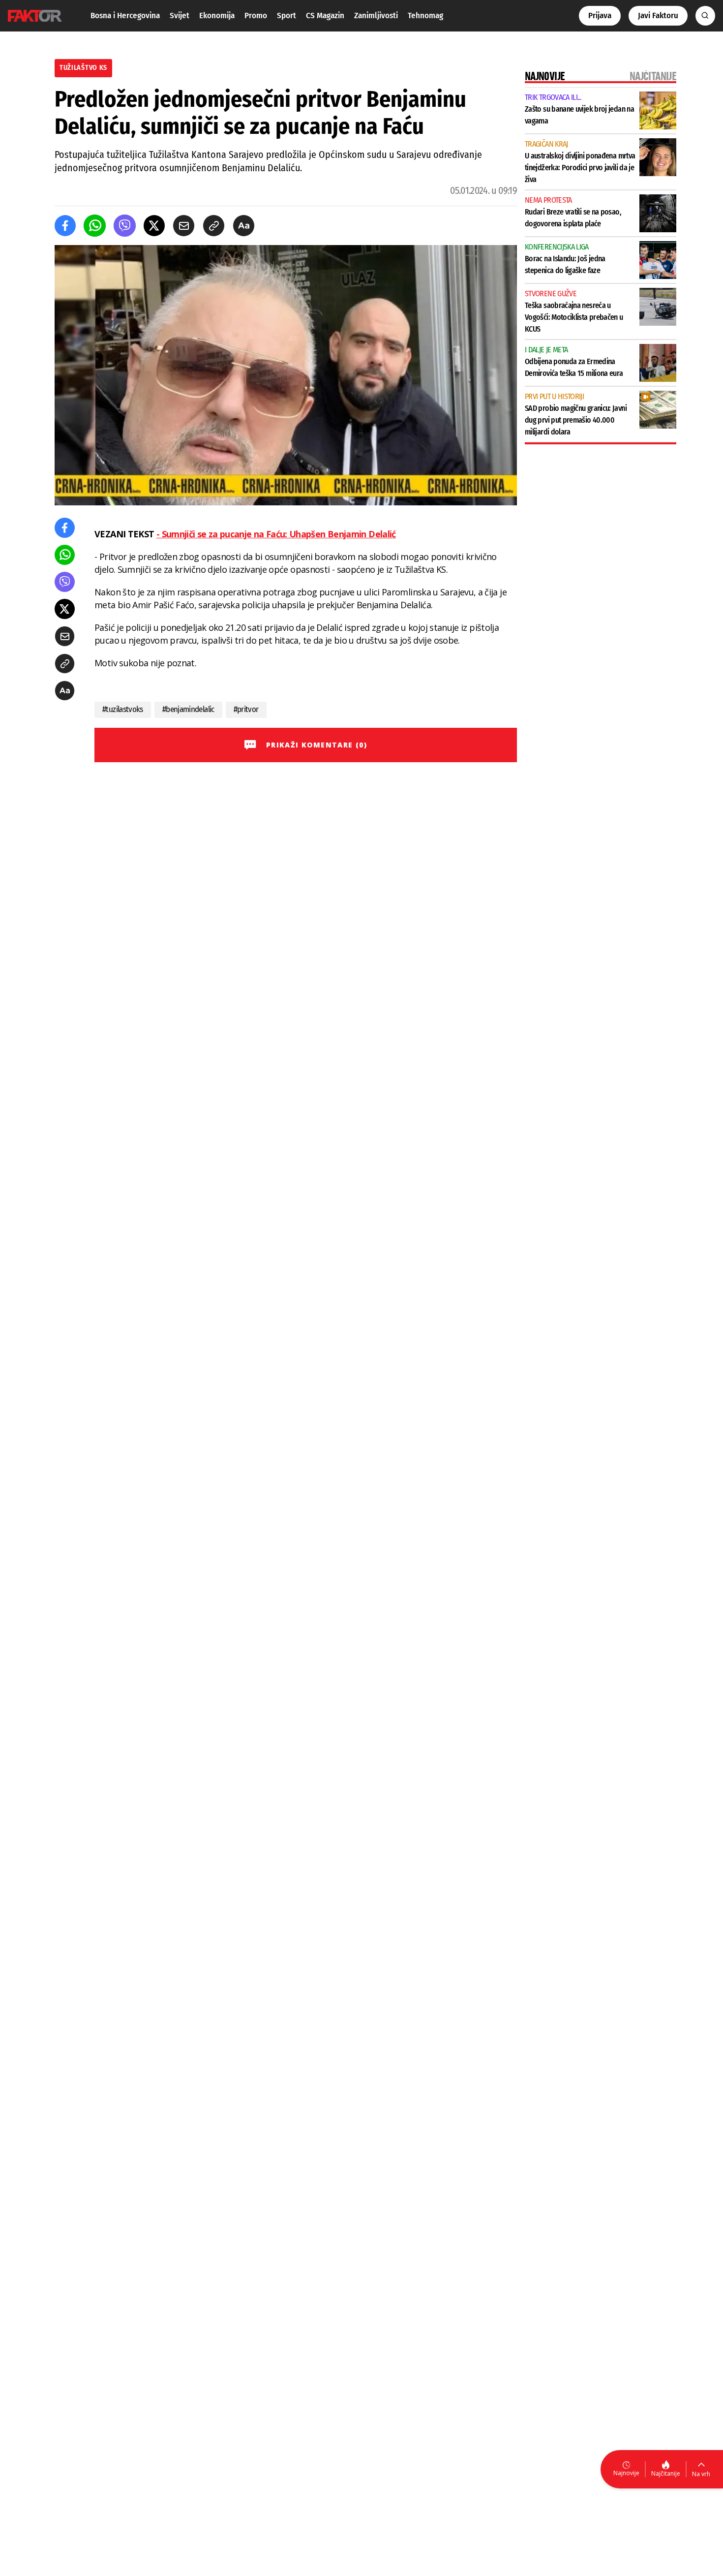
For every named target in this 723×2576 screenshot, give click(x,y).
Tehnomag (425, 16)
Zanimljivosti (376, 16)
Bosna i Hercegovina (125, 16)
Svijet (180, 16)
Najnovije (626, 2473)
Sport (286, 16)
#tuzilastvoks (123, 709)
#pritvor (246, 709)
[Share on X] (154, 226)
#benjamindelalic (188, 709)
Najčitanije (666, 2473)
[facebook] (65, 226)
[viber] (125, 226)
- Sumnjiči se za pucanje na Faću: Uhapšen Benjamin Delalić (276, 534)
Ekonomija (217, 16)
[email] (184, 226)
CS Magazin (325, 16)
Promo (256, 16)
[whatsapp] (95, 226)
